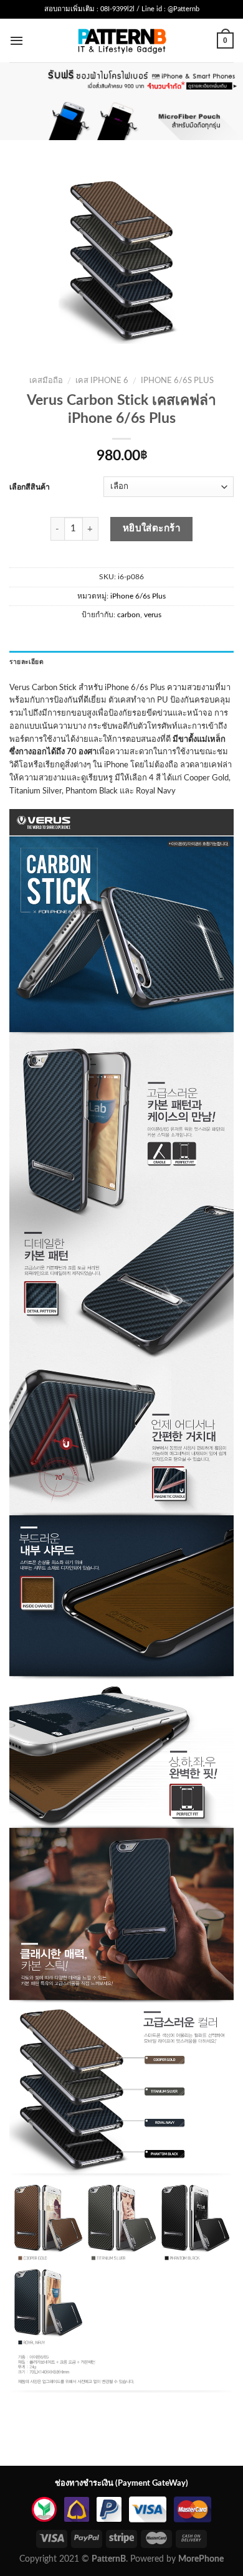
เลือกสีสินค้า (30, 487)
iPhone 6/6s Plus (177, 381)
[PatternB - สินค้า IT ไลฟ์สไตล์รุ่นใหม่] (122, 40)
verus (153, 615)
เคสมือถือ (46, 381)
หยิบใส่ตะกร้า (152, 528)
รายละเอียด (26, 662)
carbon (129, 615)
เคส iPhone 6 (102, 381)
